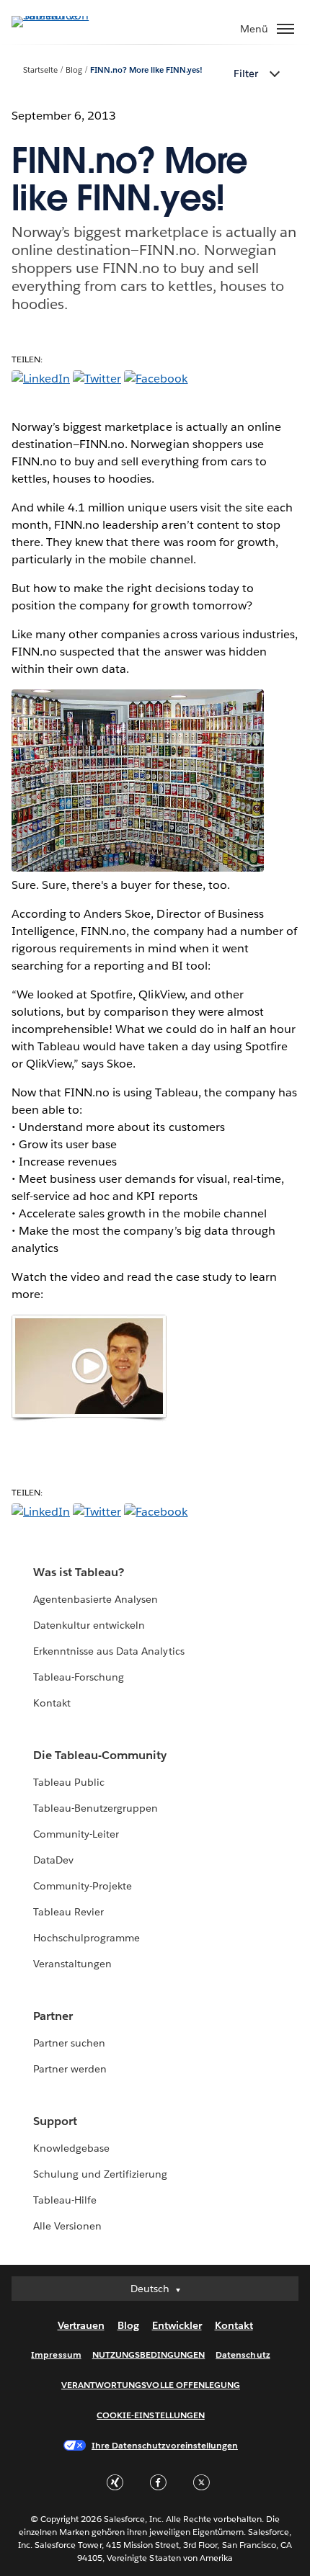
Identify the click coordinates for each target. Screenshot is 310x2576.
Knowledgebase (71, 2148)
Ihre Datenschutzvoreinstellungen (165, 2445)
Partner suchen (69, 2043)
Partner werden (70, 2069)
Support (55, 2121)
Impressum (56, 2354)
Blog (74, 70)
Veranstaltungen (72, 1964)
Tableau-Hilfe (65, 2200)
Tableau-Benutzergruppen (96, 1808)
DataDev (53, 1860)
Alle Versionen (67, 2226)
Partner (53, 2016)
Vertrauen (81, 2325)
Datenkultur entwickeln (89, 1625)
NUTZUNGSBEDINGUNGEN (149, 2354)
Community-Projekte (83, 1886)
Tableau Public (69, 1782)
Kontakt (52, 1703)
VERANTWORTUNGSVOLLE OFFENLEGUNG (151, 2385)
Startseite (40, 70)
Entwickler (177, 2325)
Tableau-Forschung (79, 1677)
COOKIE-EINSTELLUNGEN (151, 2415)
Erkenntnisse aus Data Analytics (109, 1651)
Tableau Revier (68, 1912)
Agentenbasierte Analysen (96, 1599)
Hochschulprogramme (87, 1938)
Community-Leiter (76, 1834)
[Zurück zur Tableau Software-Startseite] (62, 15)
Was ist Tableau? (79, 1572)
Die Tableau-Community (100, 1755)
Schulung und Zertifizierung (101, 2174)
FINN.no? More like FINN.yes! (147, 70)
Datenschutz (243, 2354)
